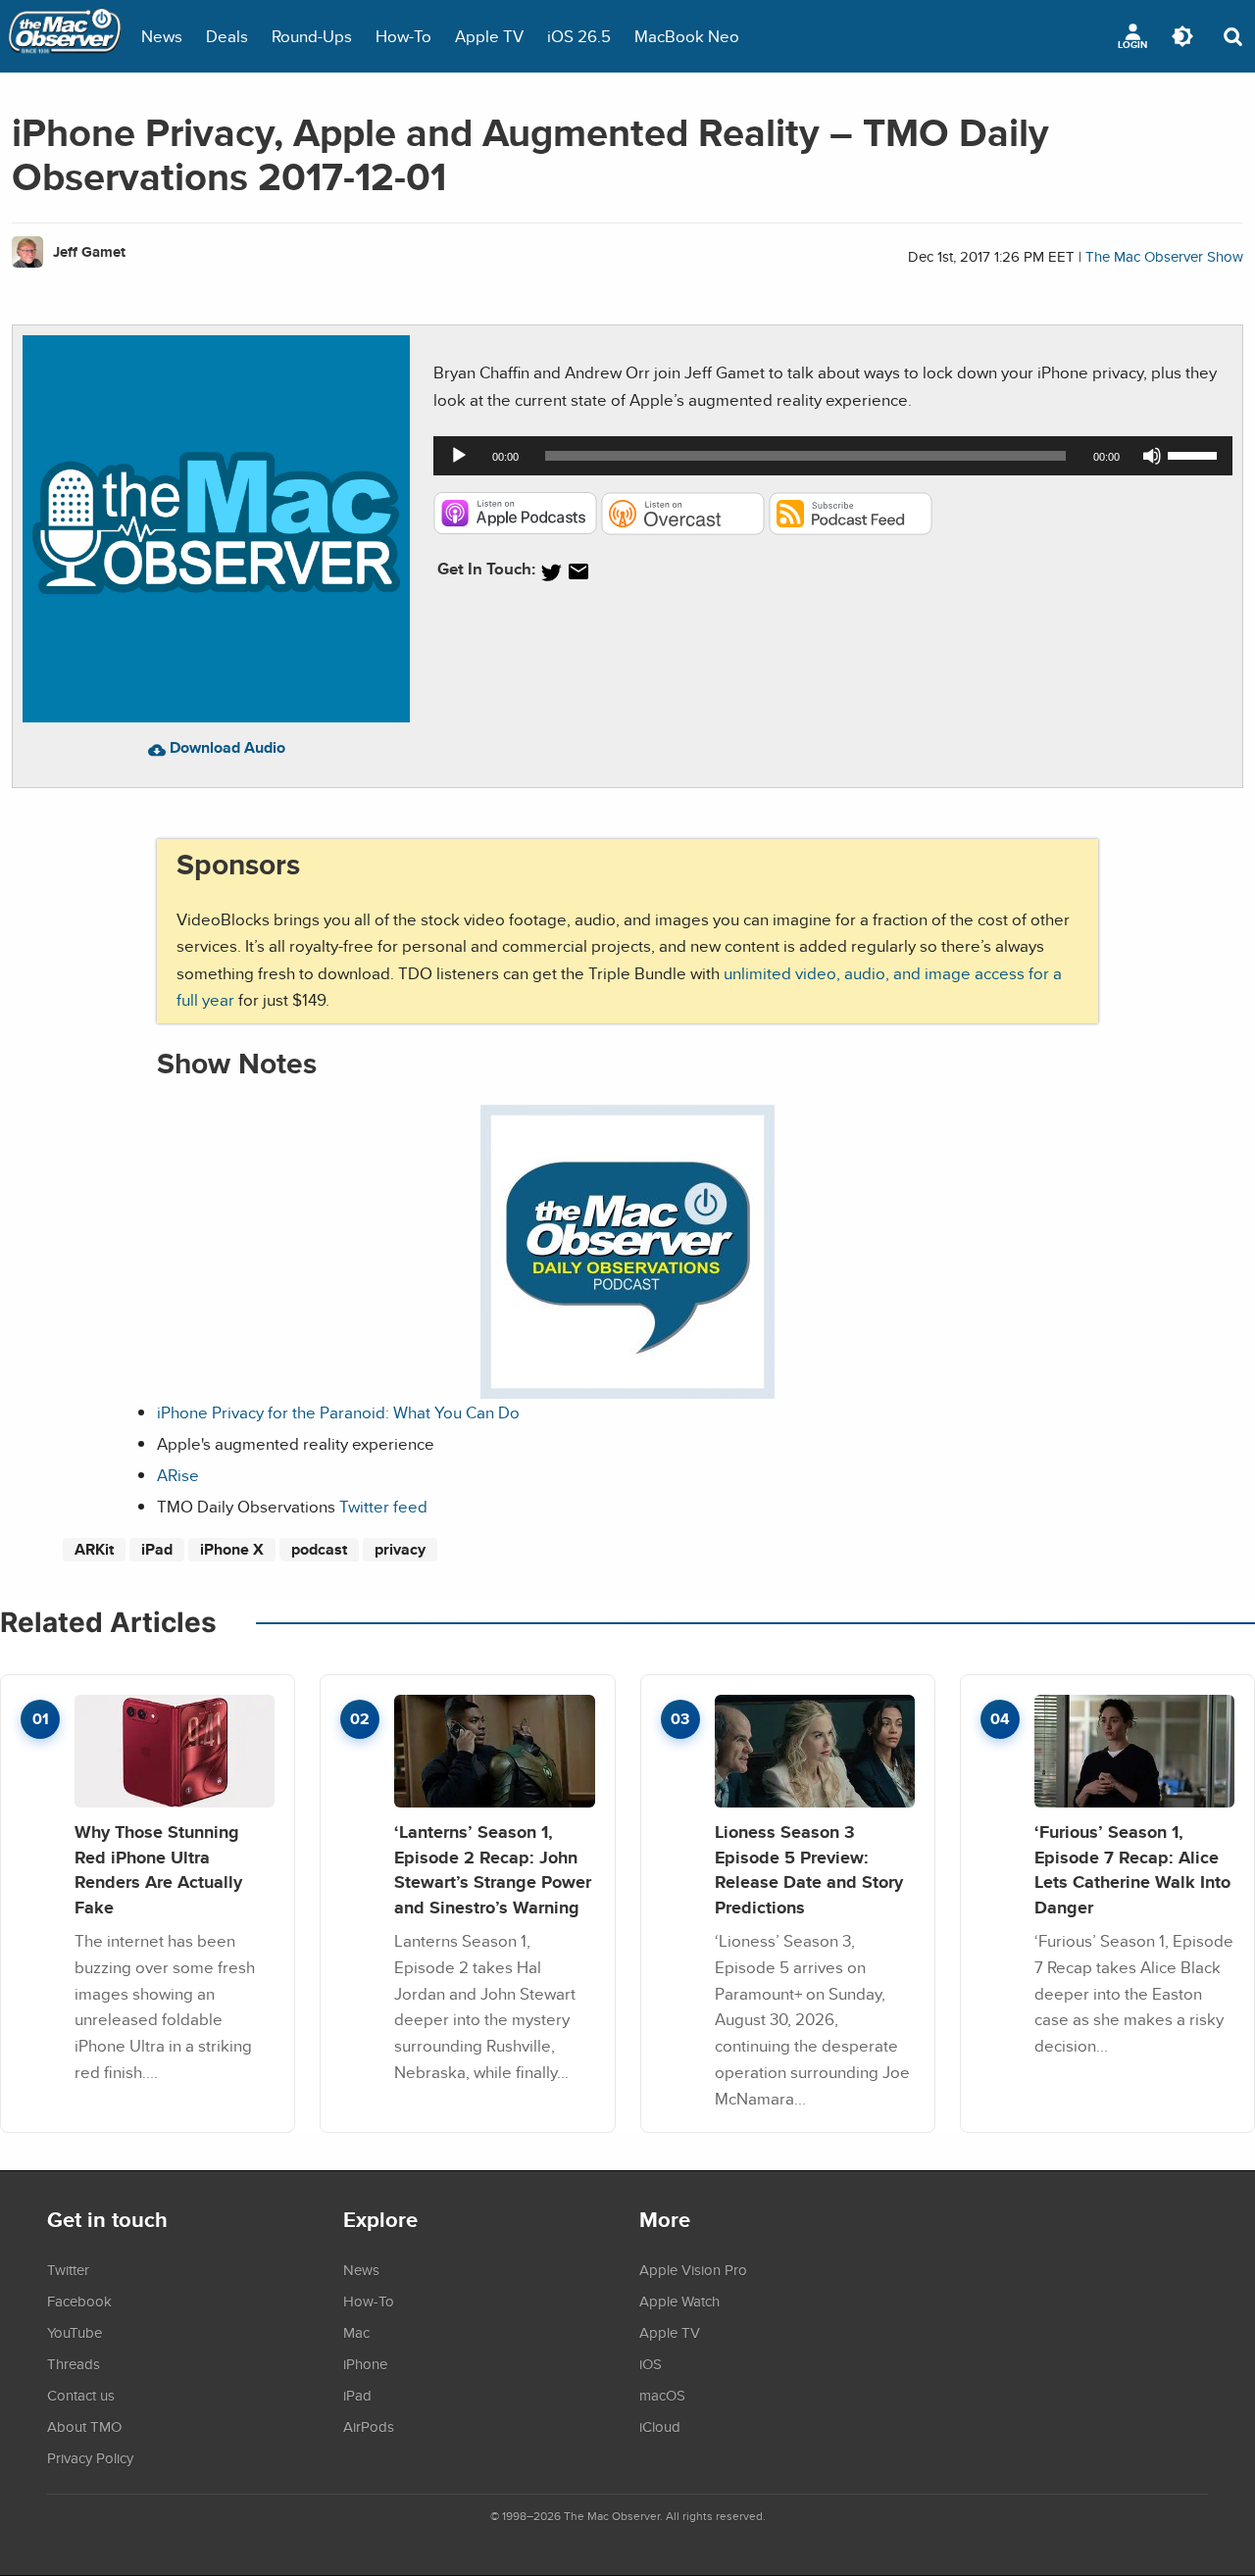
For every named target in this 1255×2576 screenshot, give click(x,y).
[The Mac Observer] (65, 36)
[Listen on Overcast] (683, 529)
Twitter (68, 2269)
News (162, 36)
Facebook (79, 2301)
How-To (403, 36)
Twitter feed (383, 1506)
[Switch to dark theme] (1182, 36)
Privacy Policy (90, 2457)
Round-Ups (312, 36)
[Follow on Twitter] (551, 572)
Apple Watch (679, 2301)
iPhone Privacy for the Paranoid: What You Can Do (338, 1412)
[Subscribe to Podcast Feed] (851, 529)
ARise (178, 1475)
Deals (227, 36)
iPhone (365, 2363)
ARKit (94, 1549)
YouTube (75, 2332)
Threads (74, 2363)
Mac (356, 2332)
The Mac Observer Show (1164, 256)
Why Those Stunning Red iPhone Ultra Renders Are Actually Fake (158, 1869)
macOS (662, 2395)
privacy (400, 1549)
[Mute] (1152, 456)
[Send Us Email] (578, 572)
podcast (319, 1549)
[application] (833, 456)
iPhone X (232, 1549)
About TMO (84, 2426)
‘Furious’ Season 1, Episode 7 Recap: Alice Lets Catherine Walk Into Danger (1132, 1869)
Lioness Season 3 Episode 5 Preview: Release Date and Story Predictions (809, 1869)
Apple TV (489, 36)
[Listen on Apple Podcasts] (515, 529)
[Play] (459, 456)
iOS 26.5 (579, 36)
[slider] (1195, 454)
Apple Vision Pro (693, 2269)
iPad (157, 1549)
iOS (651, 2363)
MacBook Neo (687, 36)
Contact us (81, 2395)
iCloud (660, 2426)
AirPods (369, 2426)
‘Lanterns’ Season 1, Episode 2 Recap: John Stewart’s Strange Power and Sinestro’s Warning (493, 1869)
